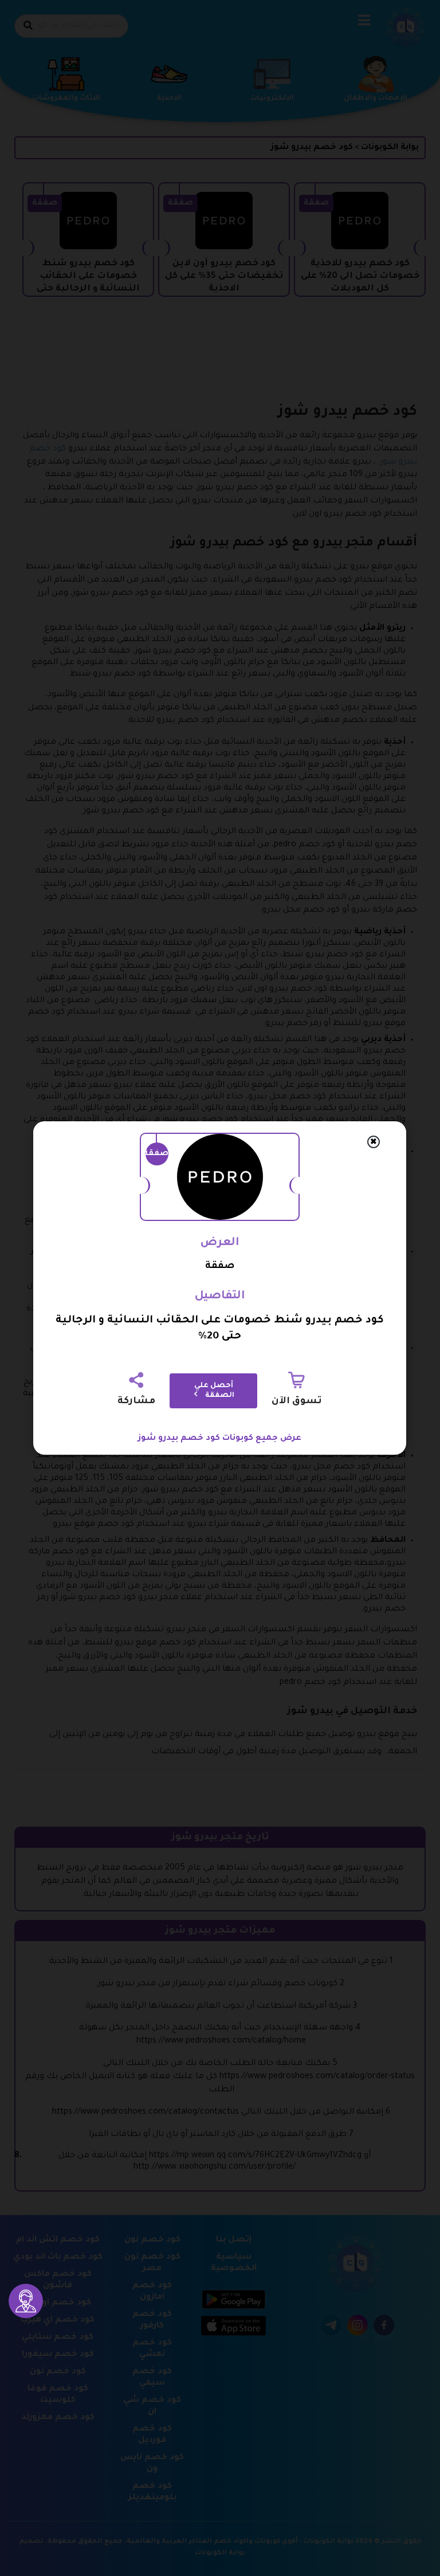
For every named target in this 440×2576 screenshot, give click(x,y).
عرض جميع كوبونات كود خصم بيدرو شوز (220, 1439)
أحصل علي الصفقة (215, 1391)
